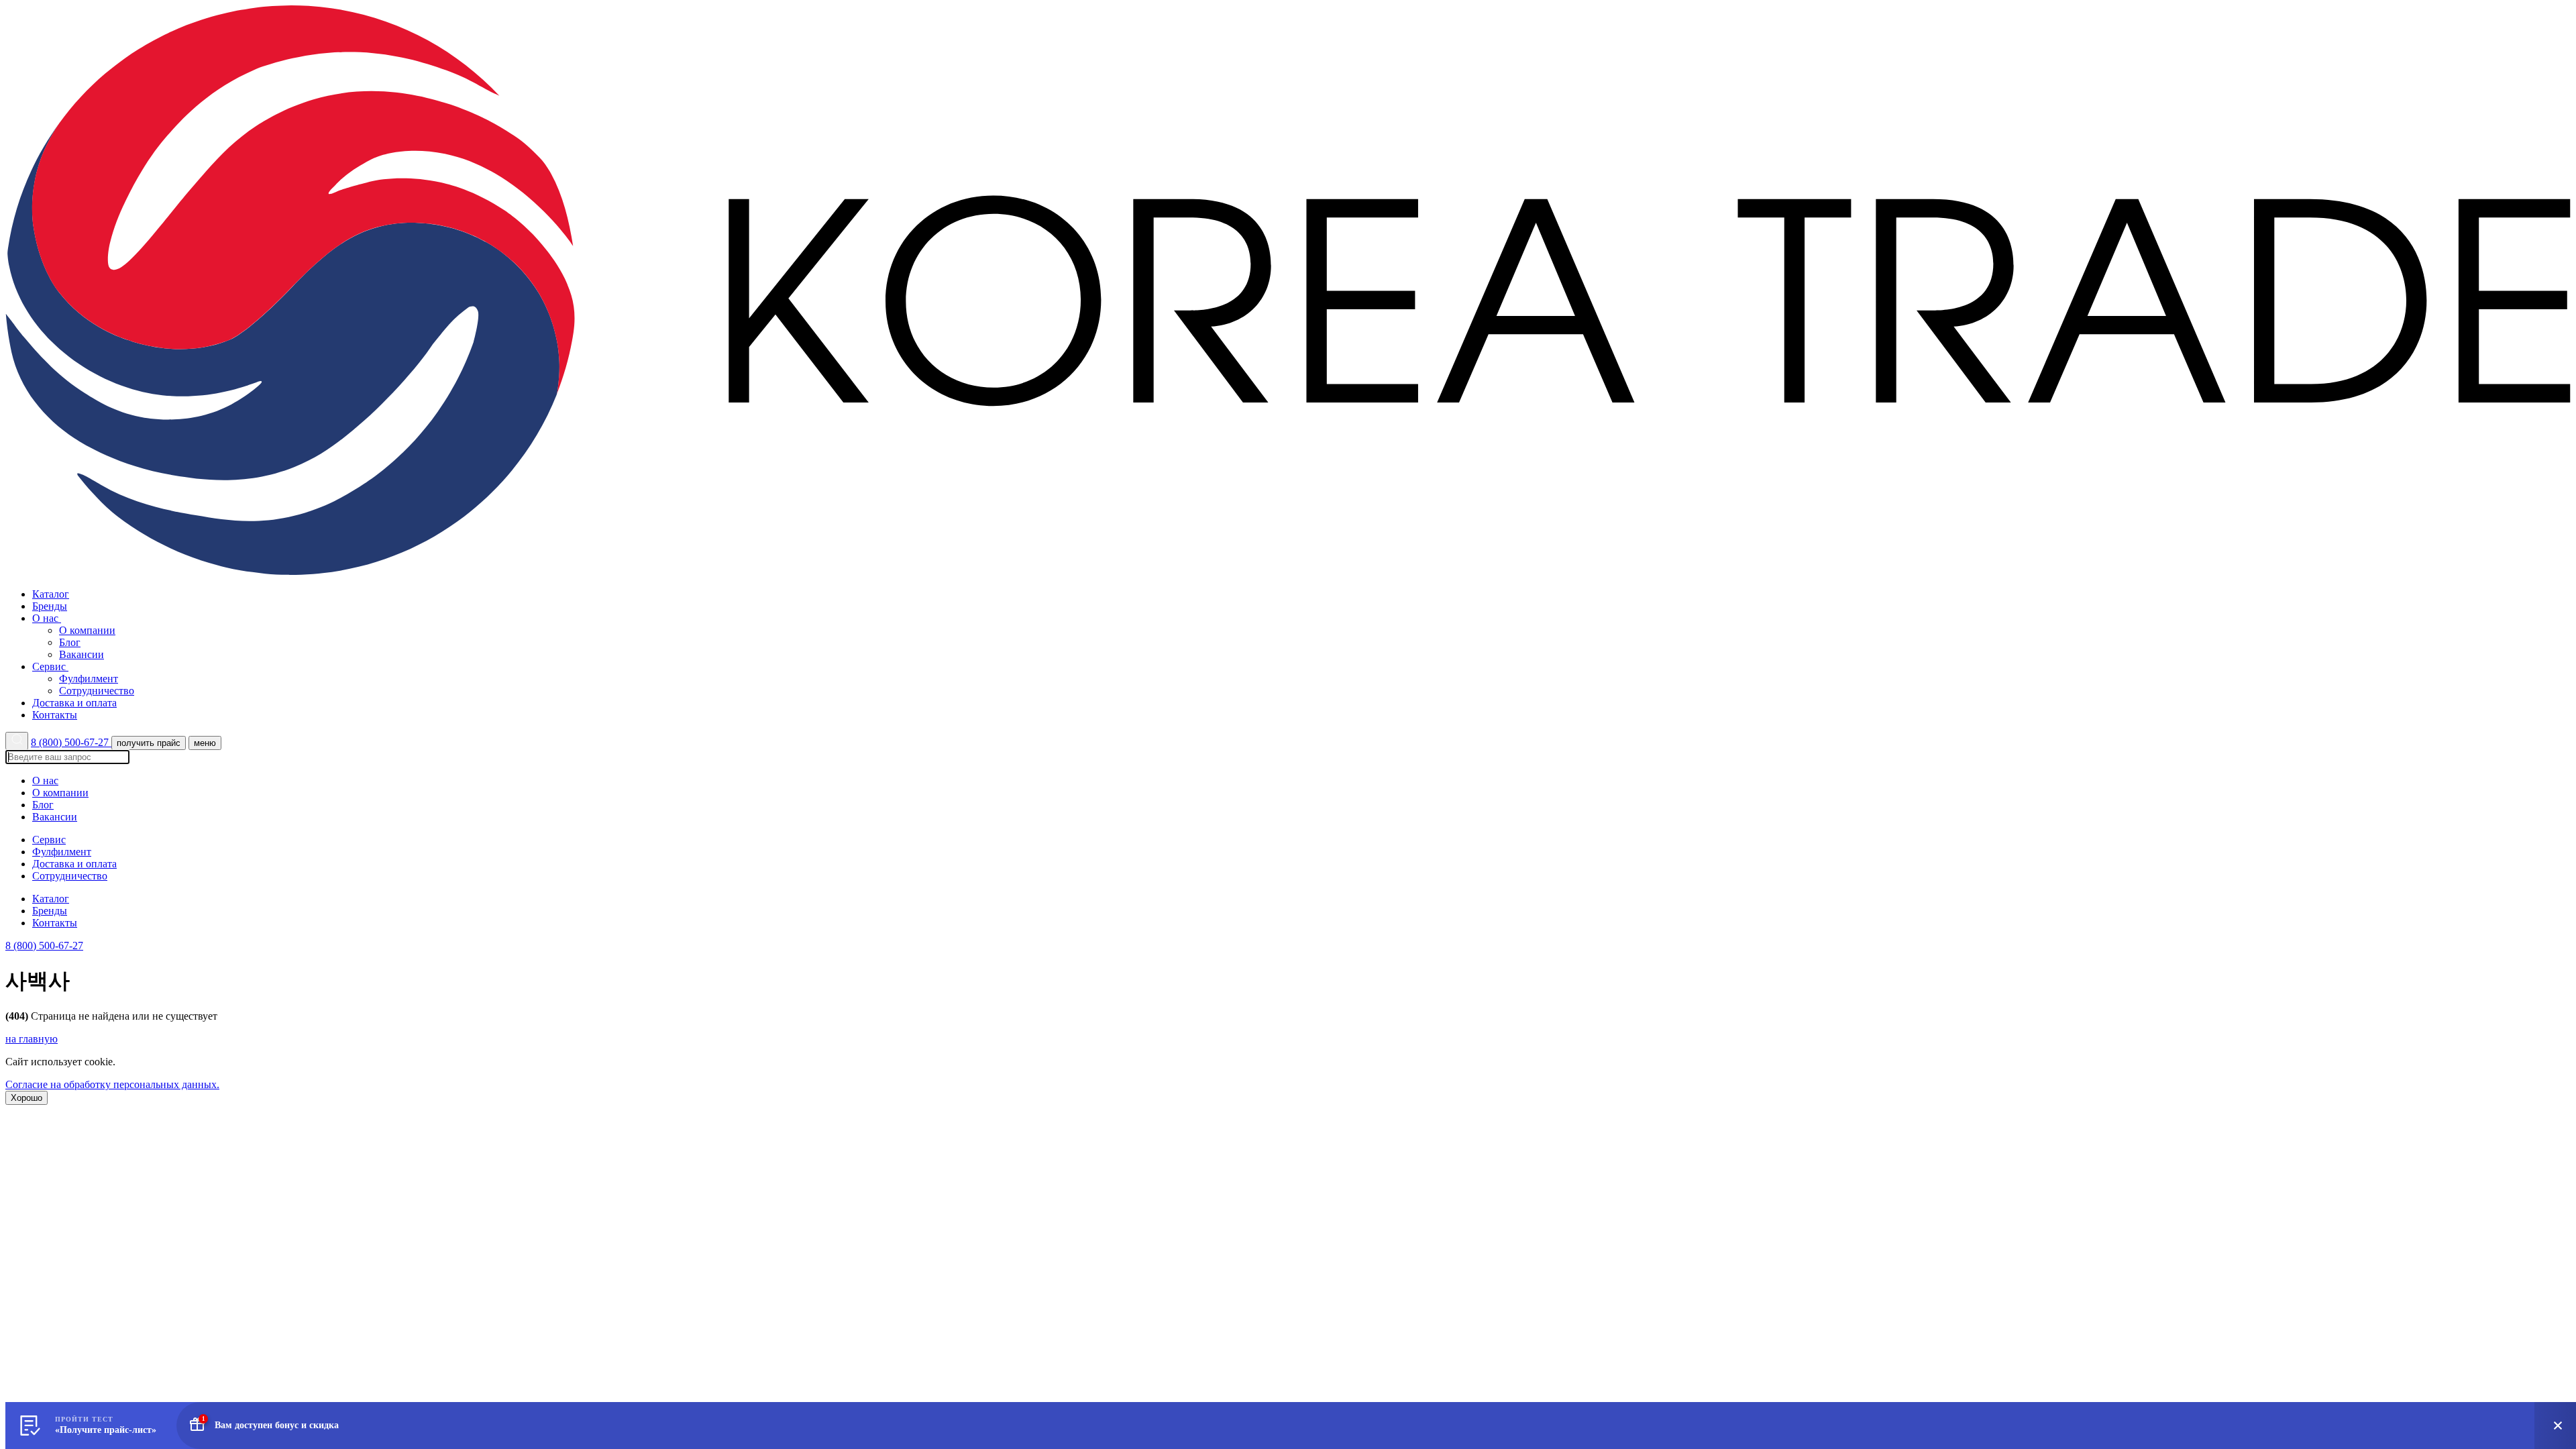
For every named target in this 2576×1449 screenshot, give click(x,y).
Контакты (55, 715)
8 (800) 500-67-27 (71, 742)
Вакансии (82, 654)
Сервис (50, 666)
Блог (70, 642)
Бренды (50, 606)
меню (205, 743)
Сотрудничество (97, 691)
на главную (32, 1039)
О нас (47, 618)
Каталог (51, 594)
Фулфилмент (89, 679)
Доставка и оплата (74, 703)
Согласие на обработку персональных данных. (112, 1084)
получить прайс (149, 743)
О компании (87, 630)
